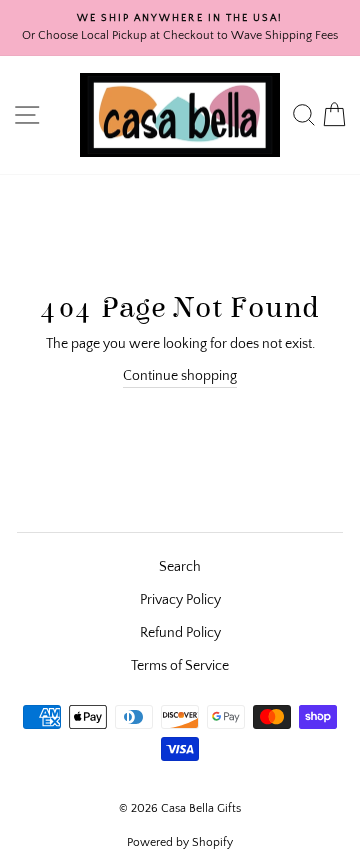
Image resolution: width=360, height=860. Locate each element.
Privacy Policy (180, 600)
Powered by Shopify (180, 842)
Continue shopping (180, 376)
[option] (180, 28)
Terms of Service (180, 666)
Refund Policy (180, 633)
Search (180, 567)
